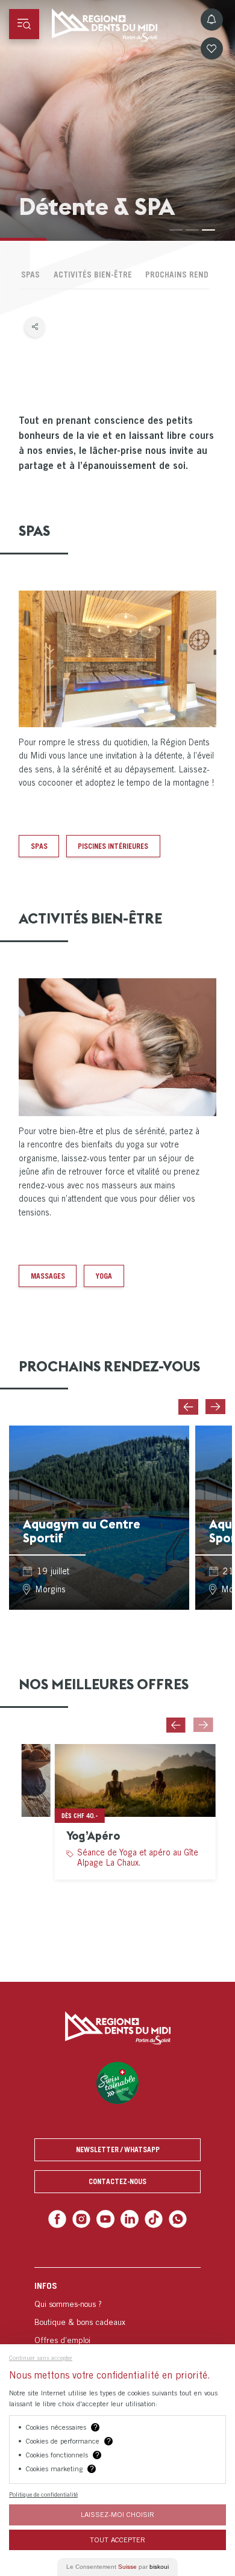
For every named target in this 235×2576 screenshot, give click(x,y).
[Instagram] (85, 2218)
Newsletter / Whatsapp (118, 2149)
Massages (48, 1276)
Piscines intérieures (113, 846)
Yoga (104, 1276)
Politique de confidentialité (43, 2494)
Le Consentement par (117, 2567)
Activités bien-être (93, 275)
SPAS (30, 275)
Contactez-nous (117, 2181)
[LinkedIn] (129, 2218)
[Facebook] (62, 2218)
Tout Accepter (117, 2540)
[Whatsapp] (173, 2218)
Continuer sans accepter (41, 2357)
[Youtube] (106, 2218)
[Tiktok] (151, 2218)
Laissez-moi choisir (117, 2514)
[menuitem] (117, 2328)
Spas (39, 846)
